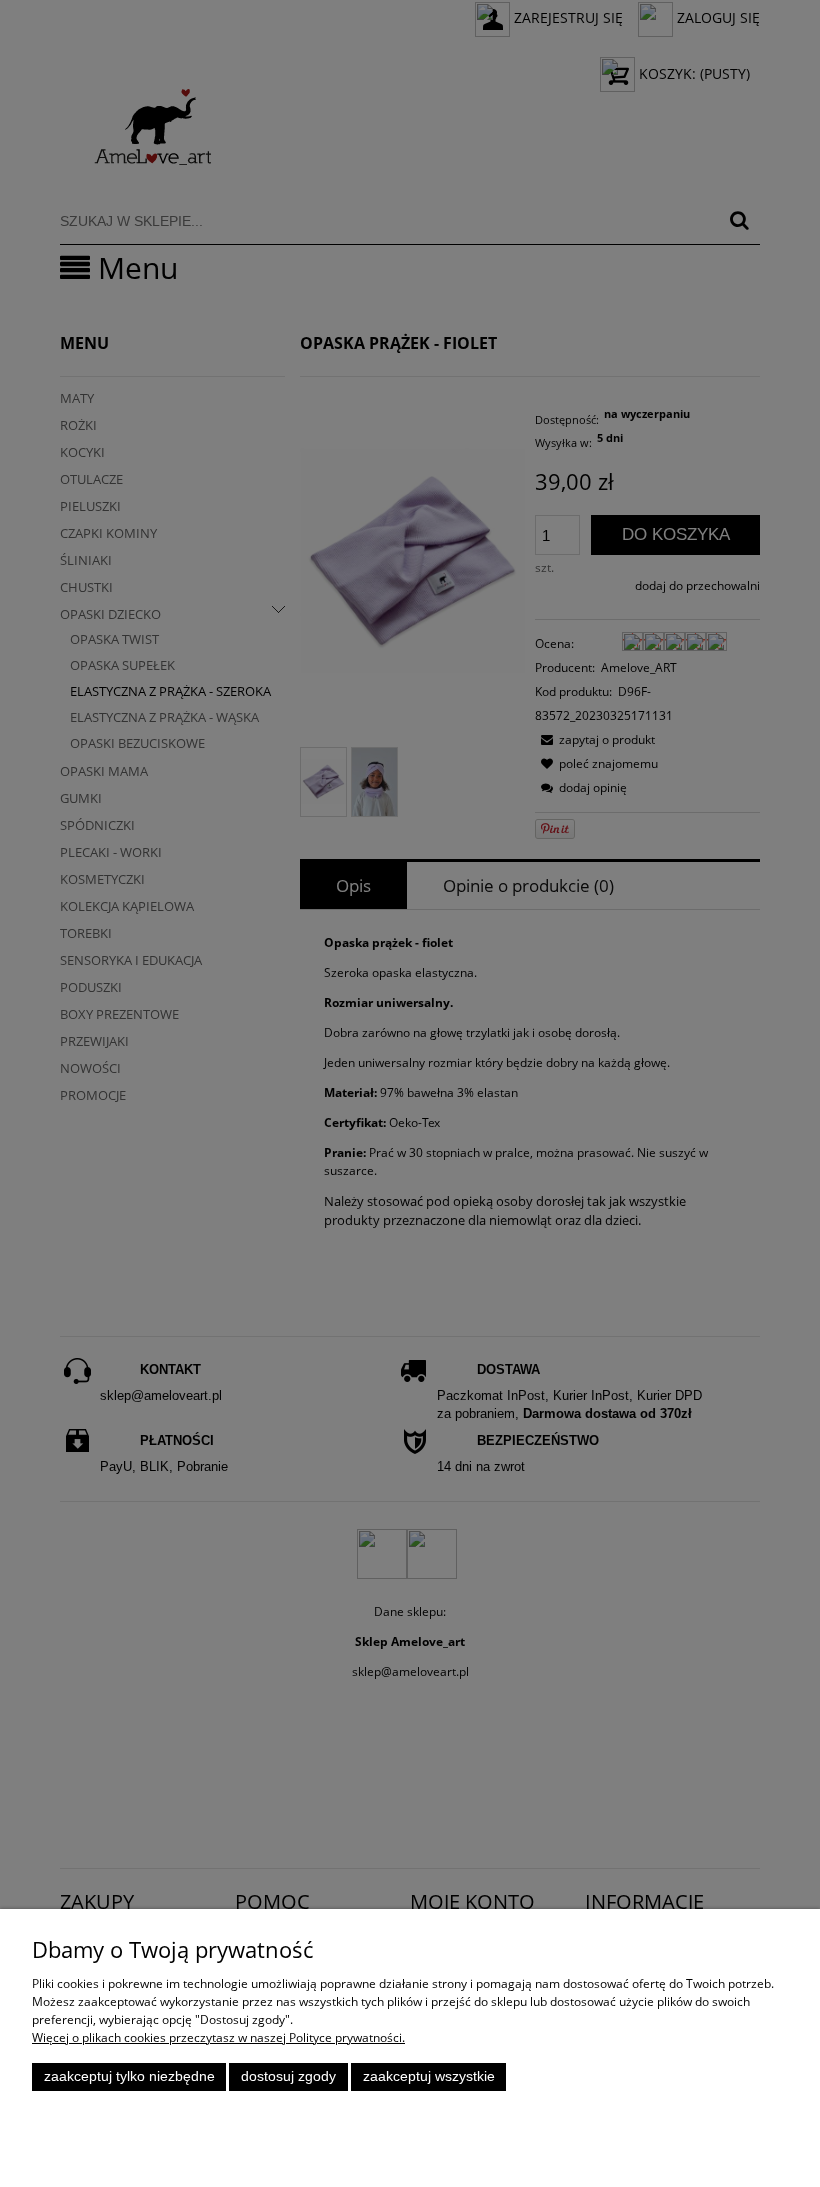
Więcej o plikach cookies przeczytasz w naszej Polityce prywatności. (218, 2037)
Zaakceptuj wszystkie (429, 2076)
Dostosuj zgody (288, 2076)
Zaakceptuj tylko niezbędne (129, 2076)
